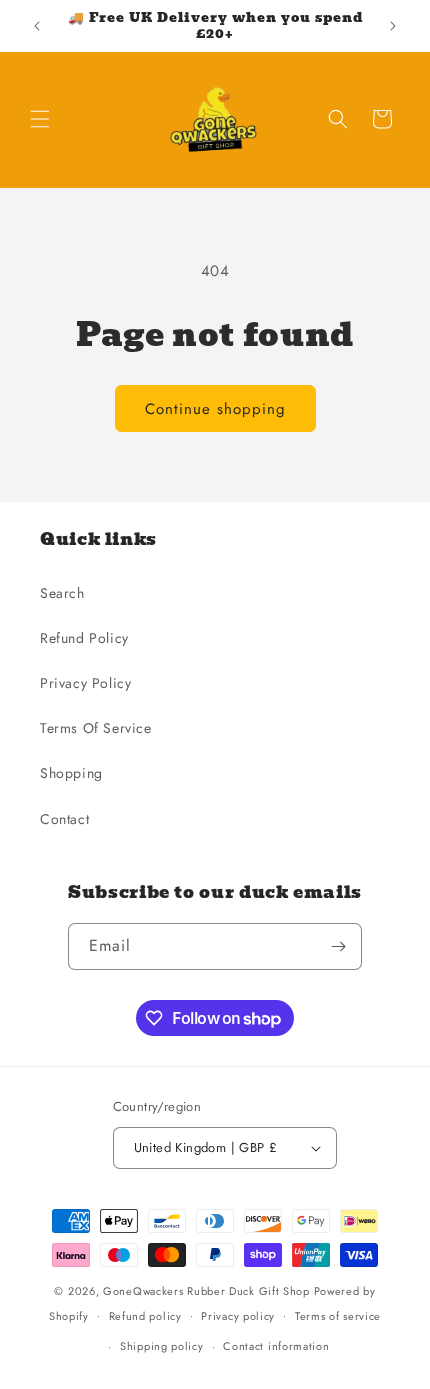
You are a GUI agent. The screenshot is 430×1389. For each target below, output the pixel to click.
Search (62, 593)
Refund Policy (84, 638)
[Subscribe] (339, 946)
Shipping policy (162, 1346)
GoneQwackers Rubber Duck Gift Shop (206, 1291)
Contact (64, 819)
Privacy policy (238, 1316)
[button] (40, 119)
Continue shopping (215, 409)
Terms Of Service (96, 728)
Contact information (276, 1346)
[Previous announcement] (37, 26)
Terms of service (338, 1316)
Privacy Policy (85, 683)
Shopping (71, 773)
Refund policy (145, 1316)
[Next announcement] (393, 26)
